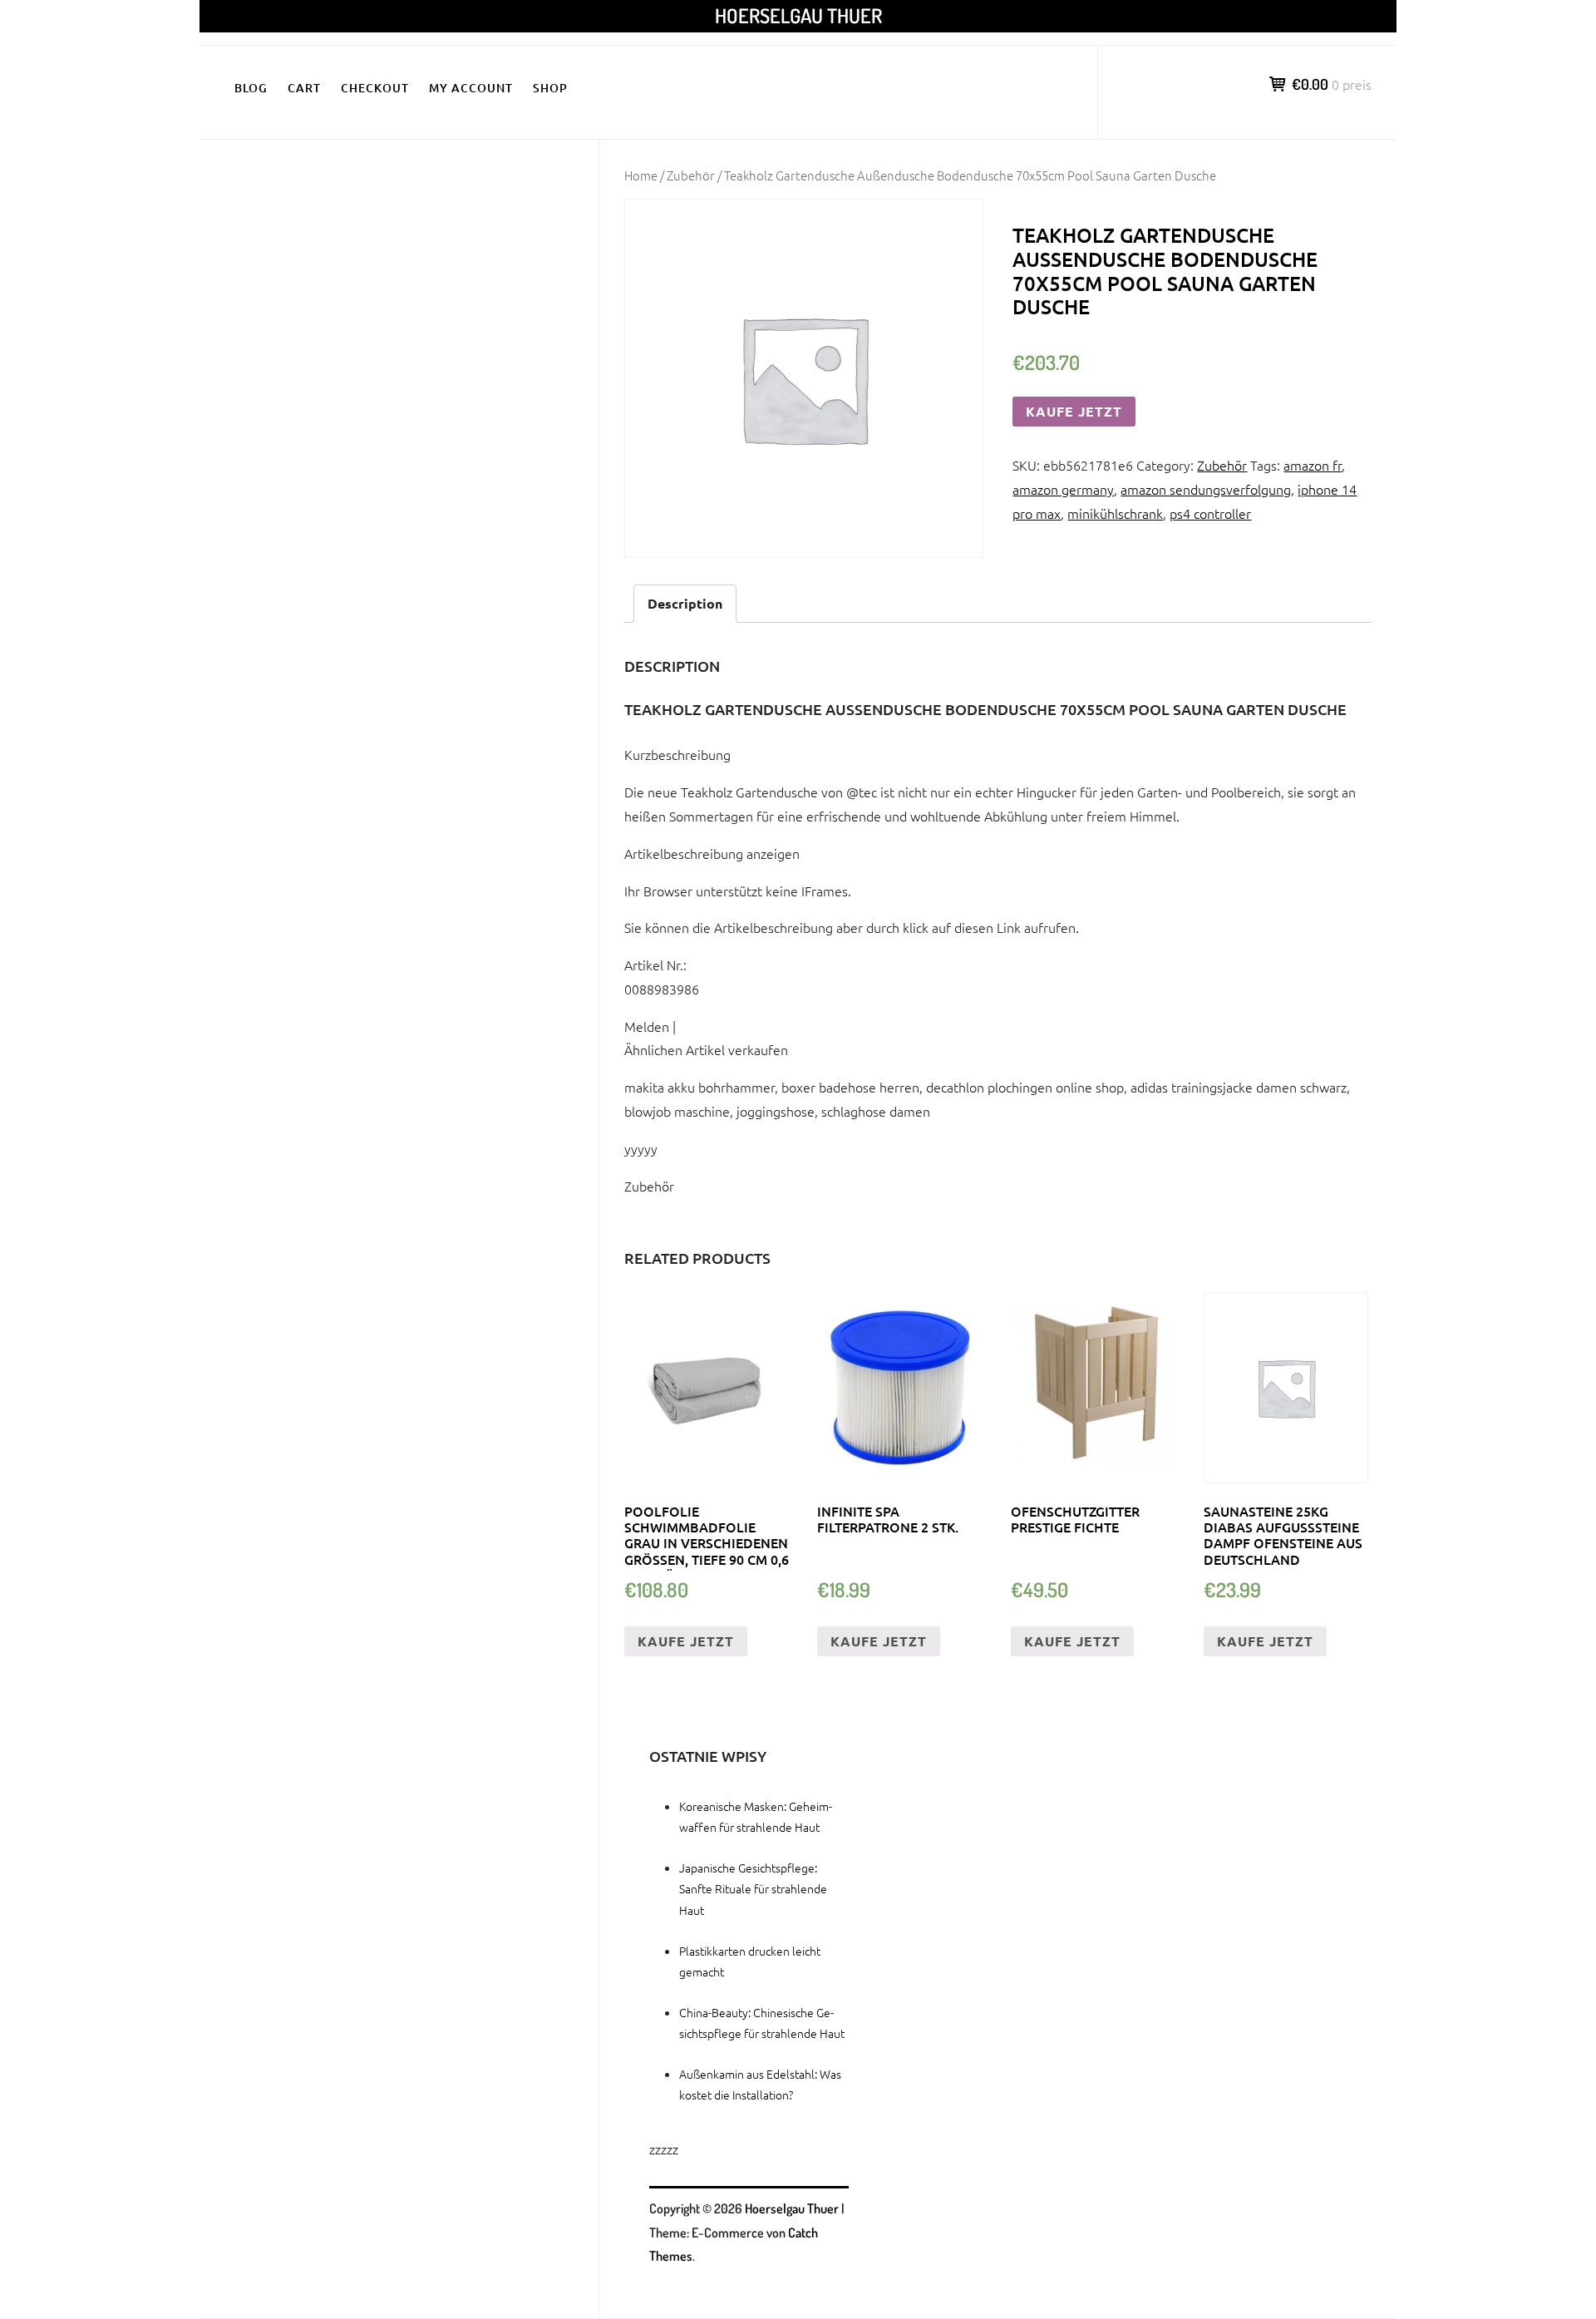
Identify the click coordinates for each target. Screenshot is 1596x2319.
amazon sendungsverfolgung (1206, 489)
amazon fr (1313, 465)
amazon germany (1063, 489)
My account (471, 88)
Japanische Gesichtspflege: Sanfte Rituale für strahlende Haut (753, 1888)
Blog (251, 88)
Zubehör (691, 175)
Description (685, 603)
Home (641, 175)
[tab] (685, 604)
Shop (550, 88)
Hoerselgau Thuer (798, 15)
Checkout (375, 88)
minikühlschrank (1115, 513)
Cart (304, 88)
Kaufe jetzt (1074, 411)
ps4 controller (1210, 513)
